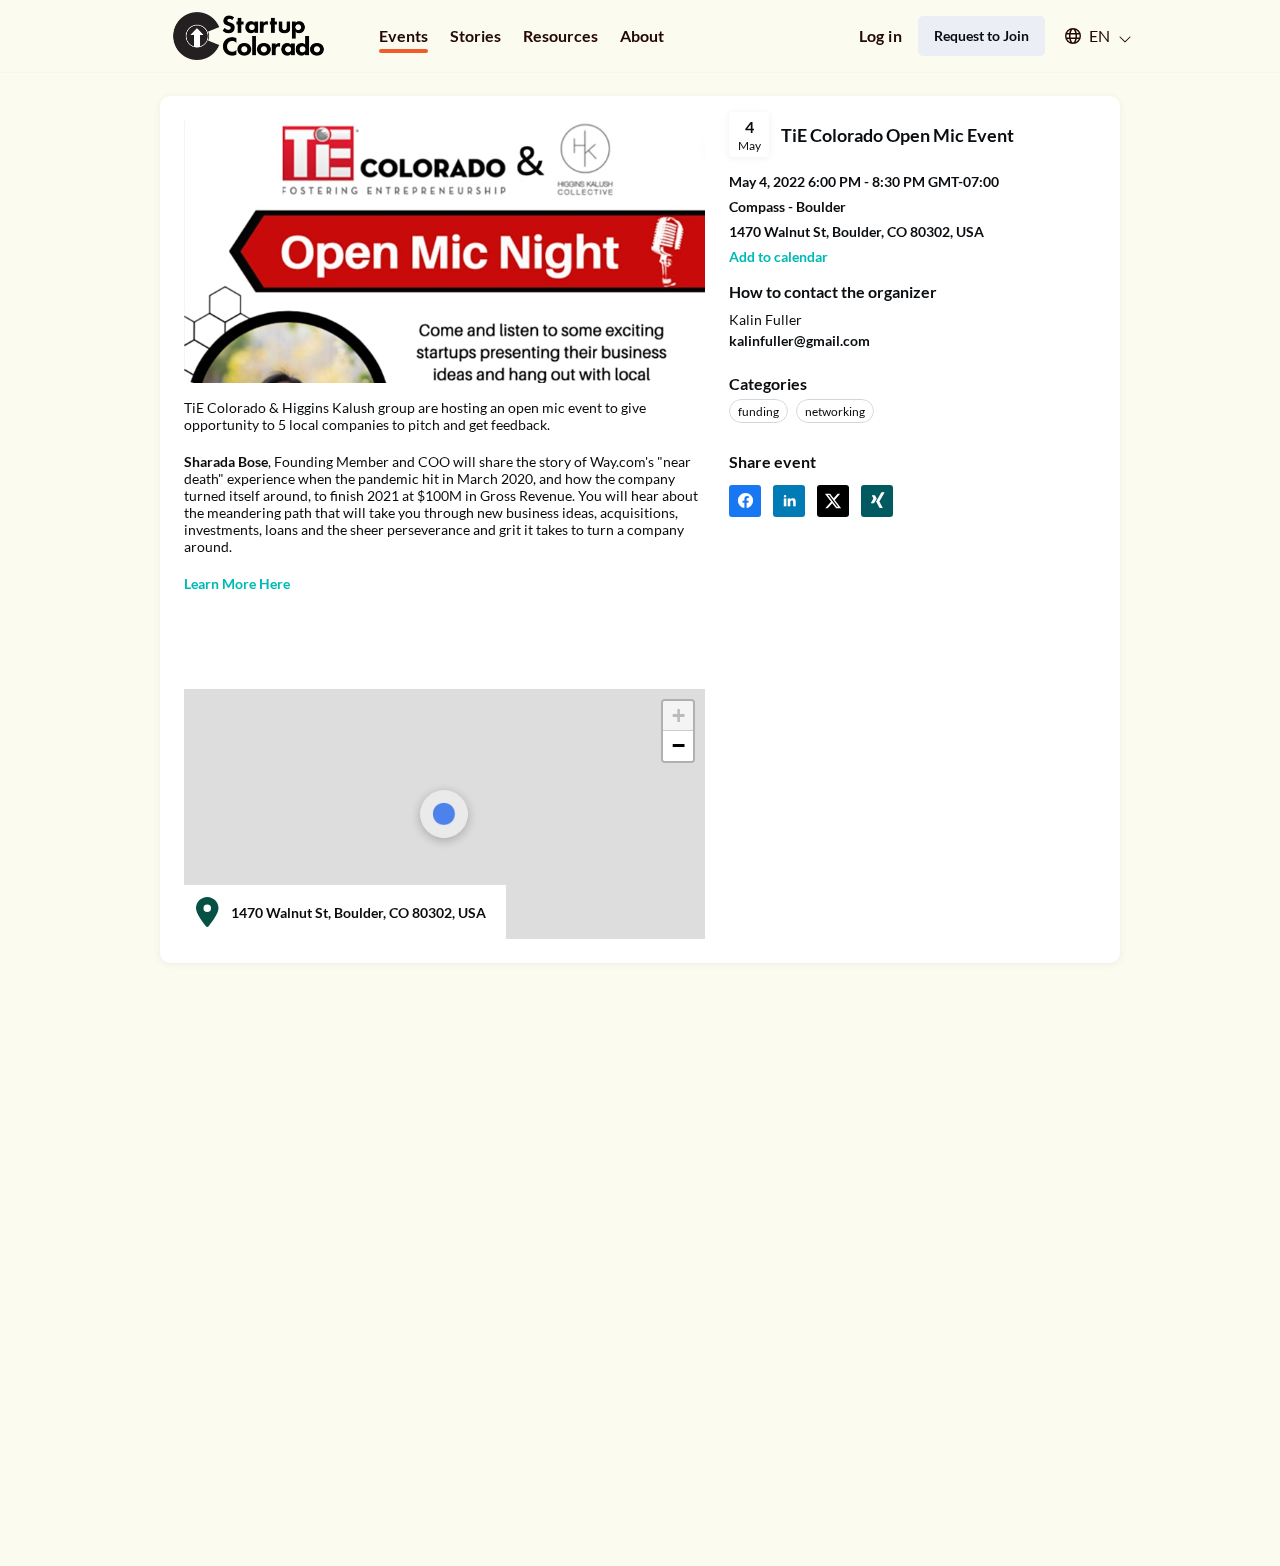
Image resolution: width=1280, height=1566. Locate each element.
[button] (1088, 36)
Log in (880, 35)
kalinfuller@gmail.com (799, 340)
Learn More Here (237, 583)
